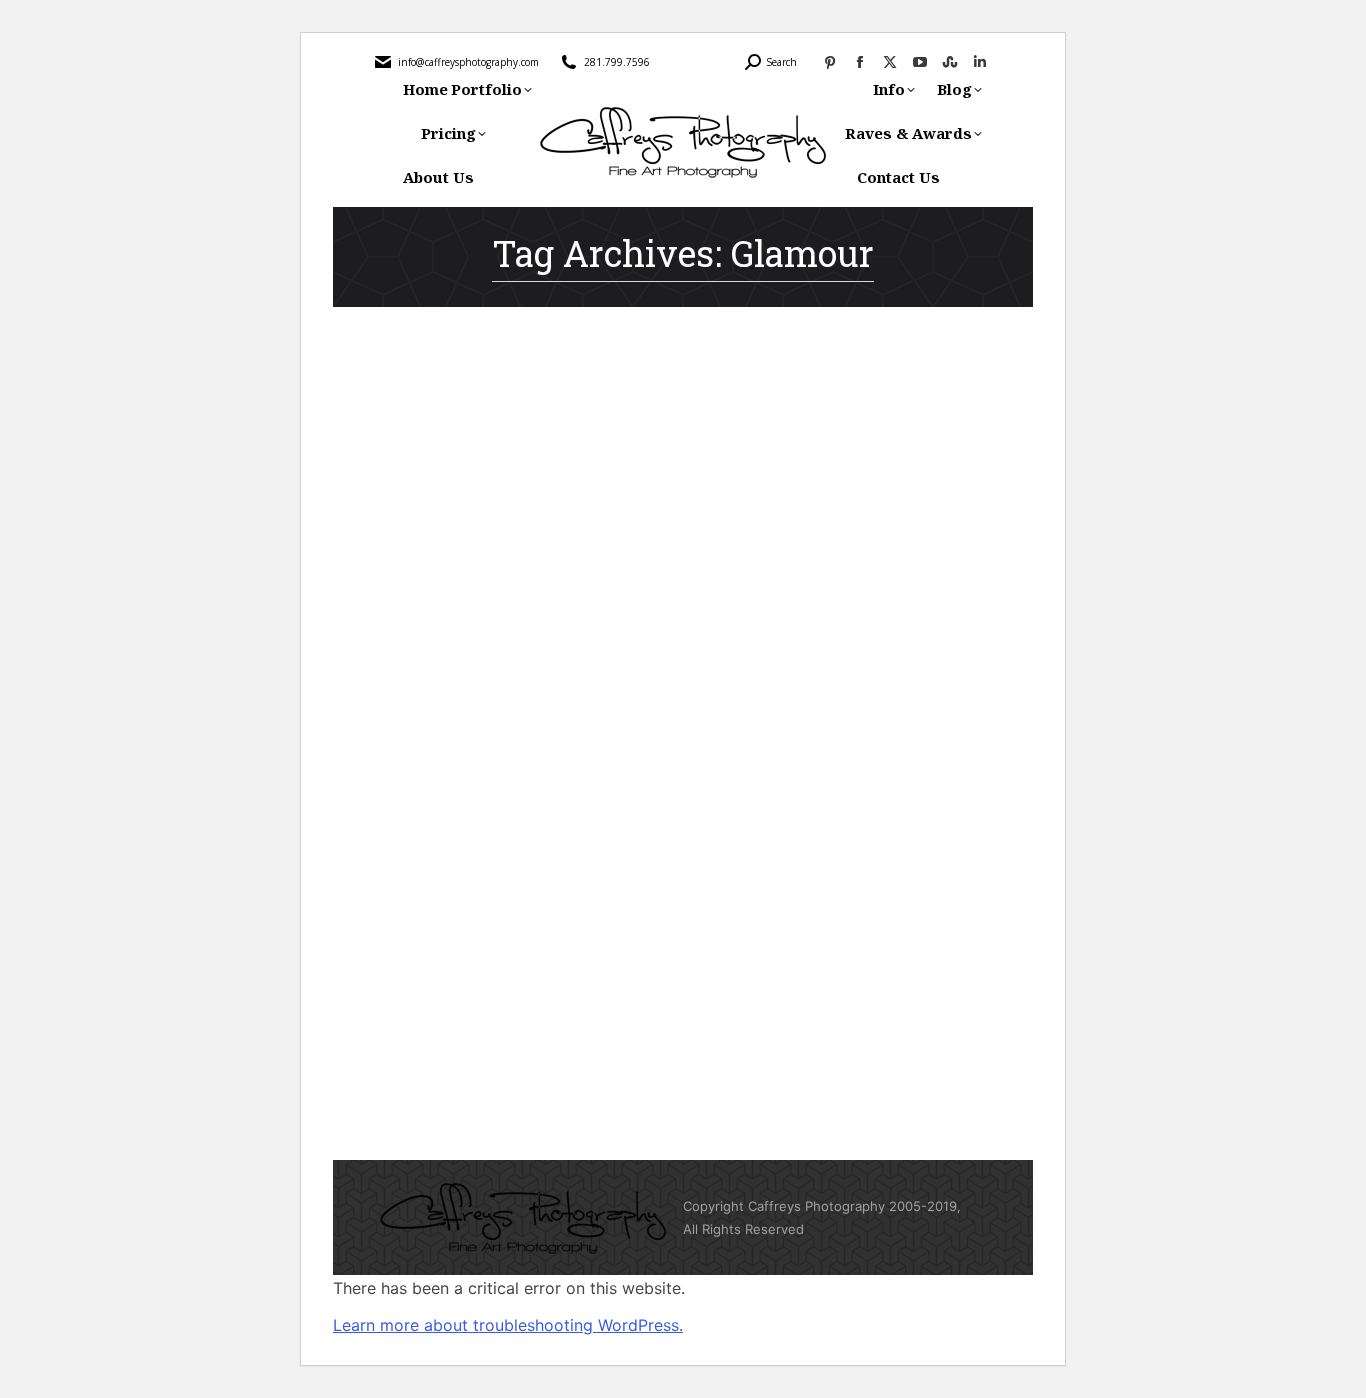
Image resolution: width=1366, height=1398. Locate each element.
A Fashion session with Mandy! (552, 960)
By (582, 995)
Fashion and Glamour (459, 995)
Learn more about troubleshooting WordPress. (508, 1325)
